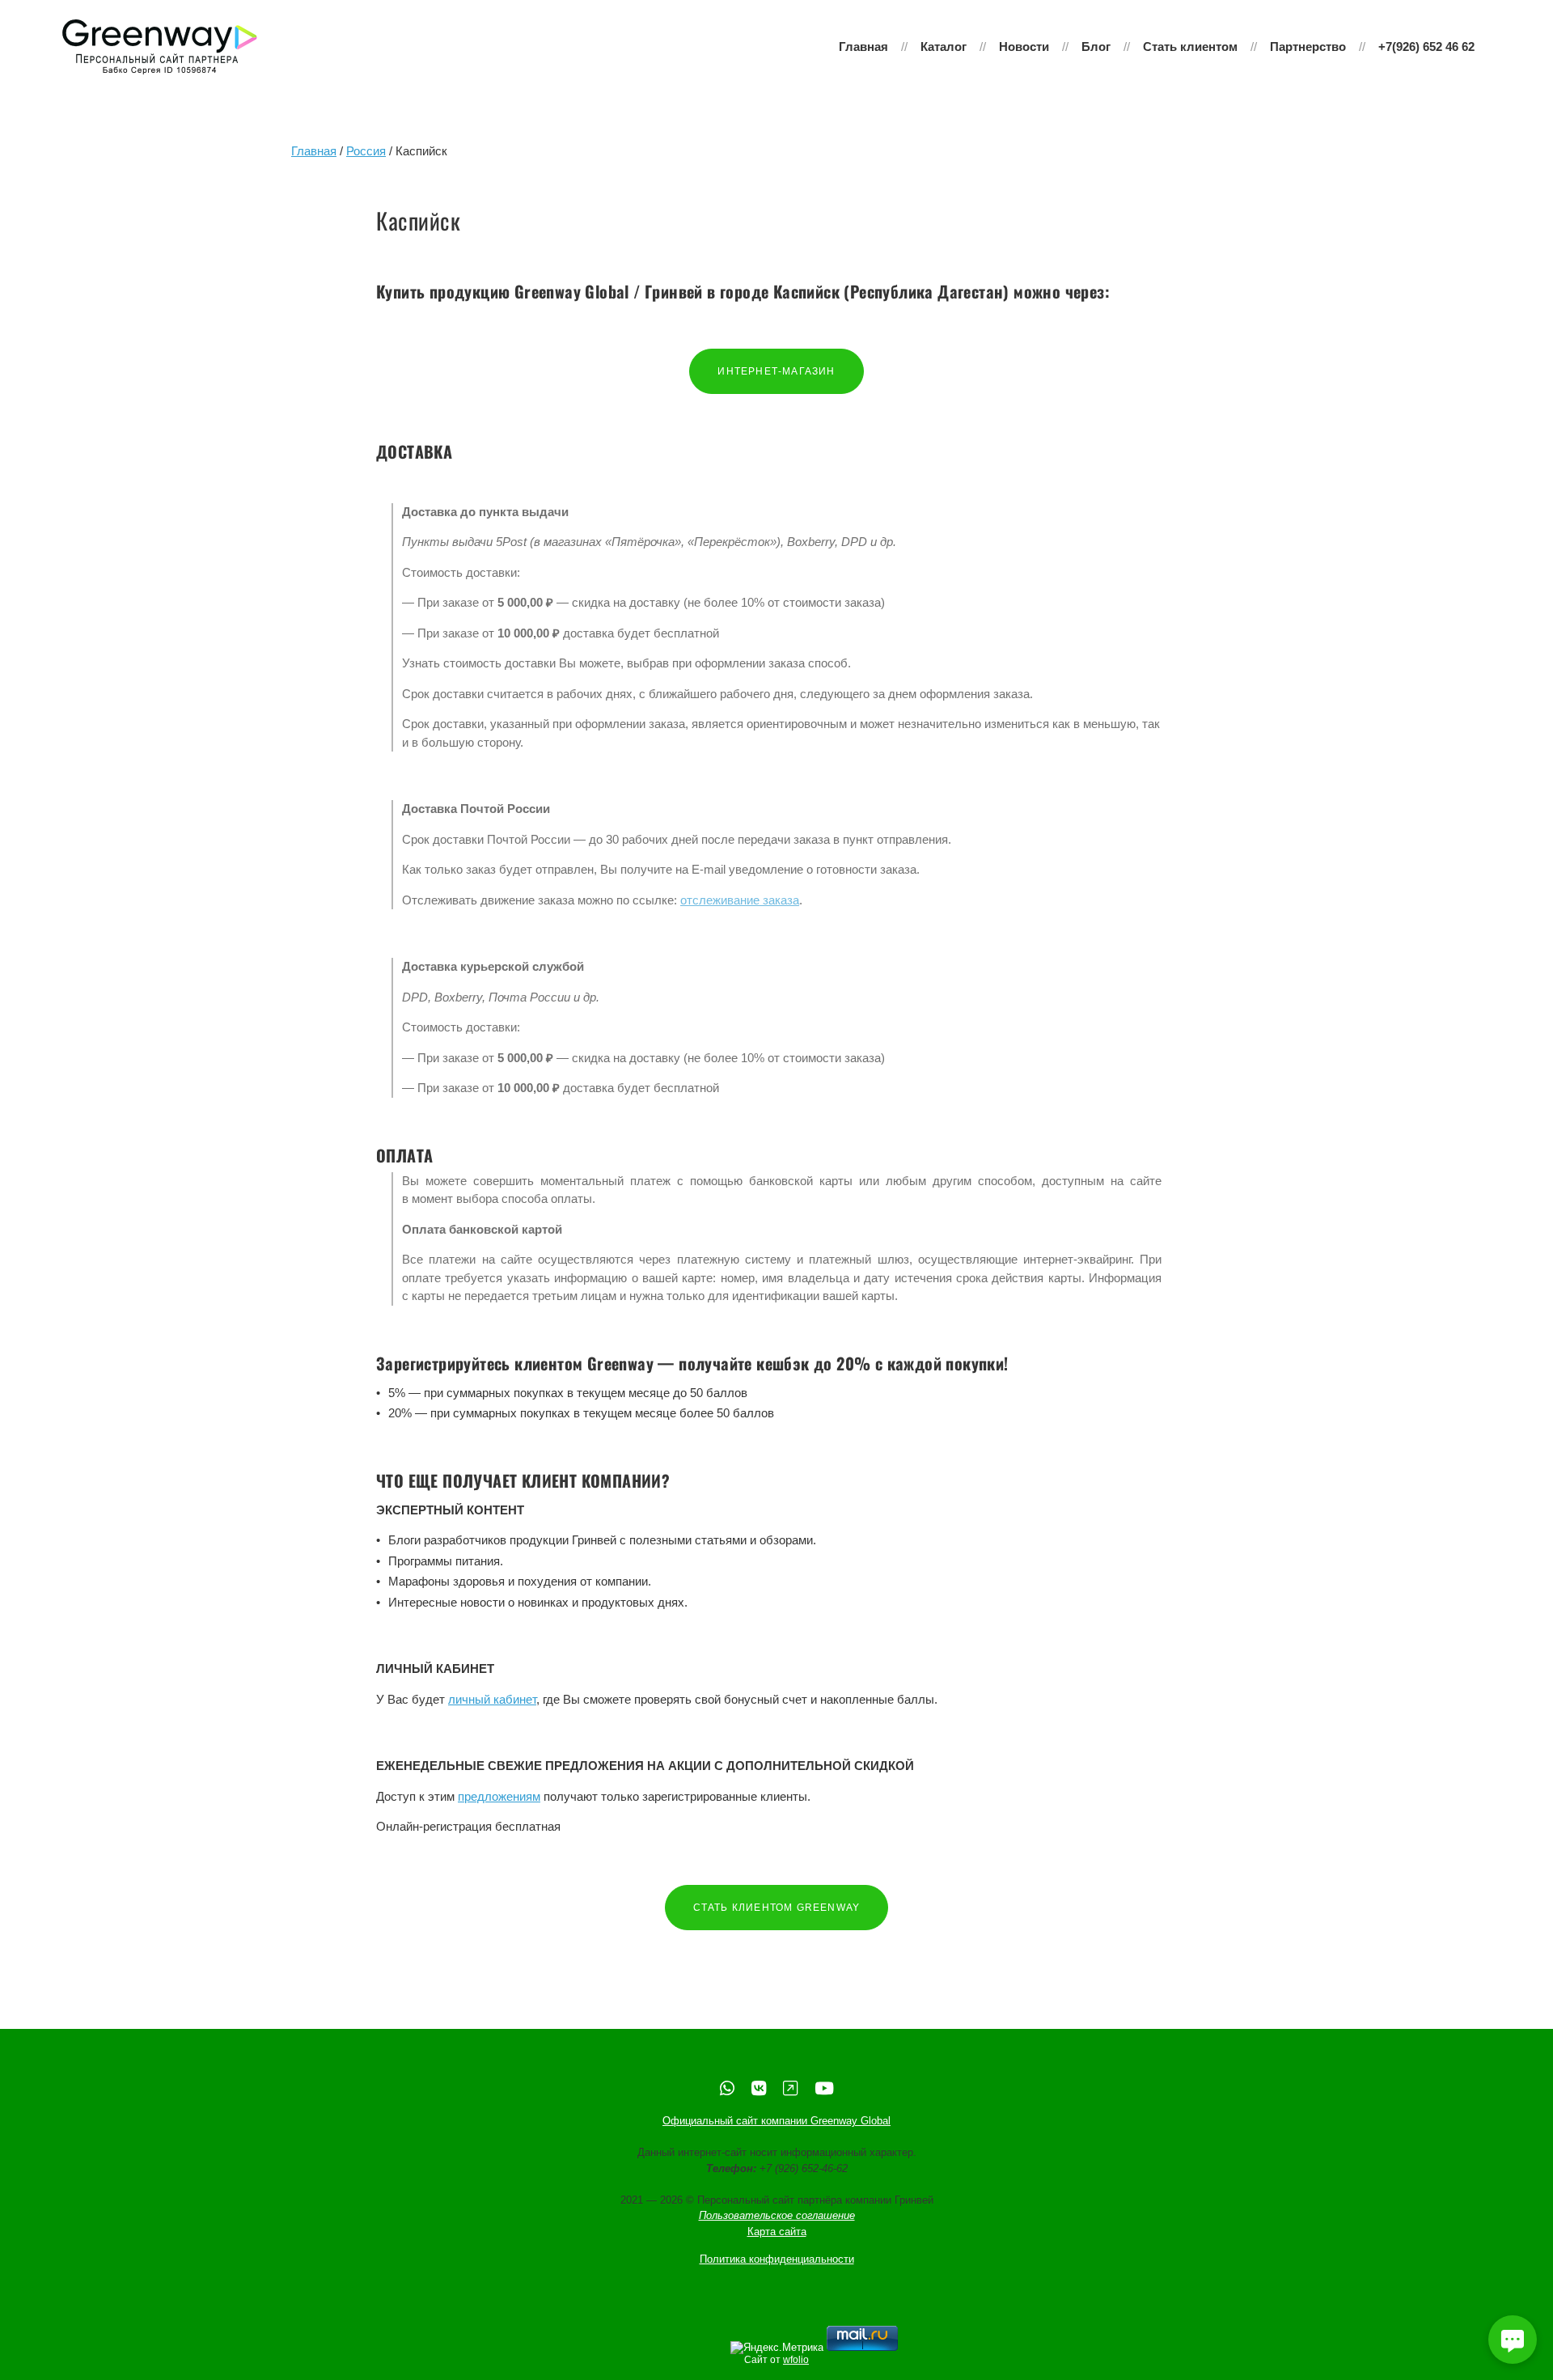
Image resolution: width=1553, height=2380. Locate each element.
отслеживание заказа (740, 900)
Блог (1096, 47)
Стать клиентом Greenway (777, 1908)
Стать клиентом (1190, 47)
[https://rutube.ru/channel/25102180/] (790, 2088)
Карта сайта (777, 2232)
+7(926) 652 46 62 (1426, 47)
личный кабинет (492, 1699)
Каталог (944, 47)
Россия (366, 151)
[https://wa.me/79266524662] (727, 2088)
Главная (863, 47)
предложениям (499, 1796)
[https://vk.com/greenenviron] (759, 2088)
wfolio (796, 2360)
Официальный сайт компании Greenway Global (776, 2122)
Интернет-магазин (776, 371)
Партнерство (1308, 47)
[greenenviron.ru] (160, 47)
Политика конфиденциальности (777, 2260)
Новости (1024, 47)
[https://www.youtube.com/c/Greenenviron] (824, 2088)
